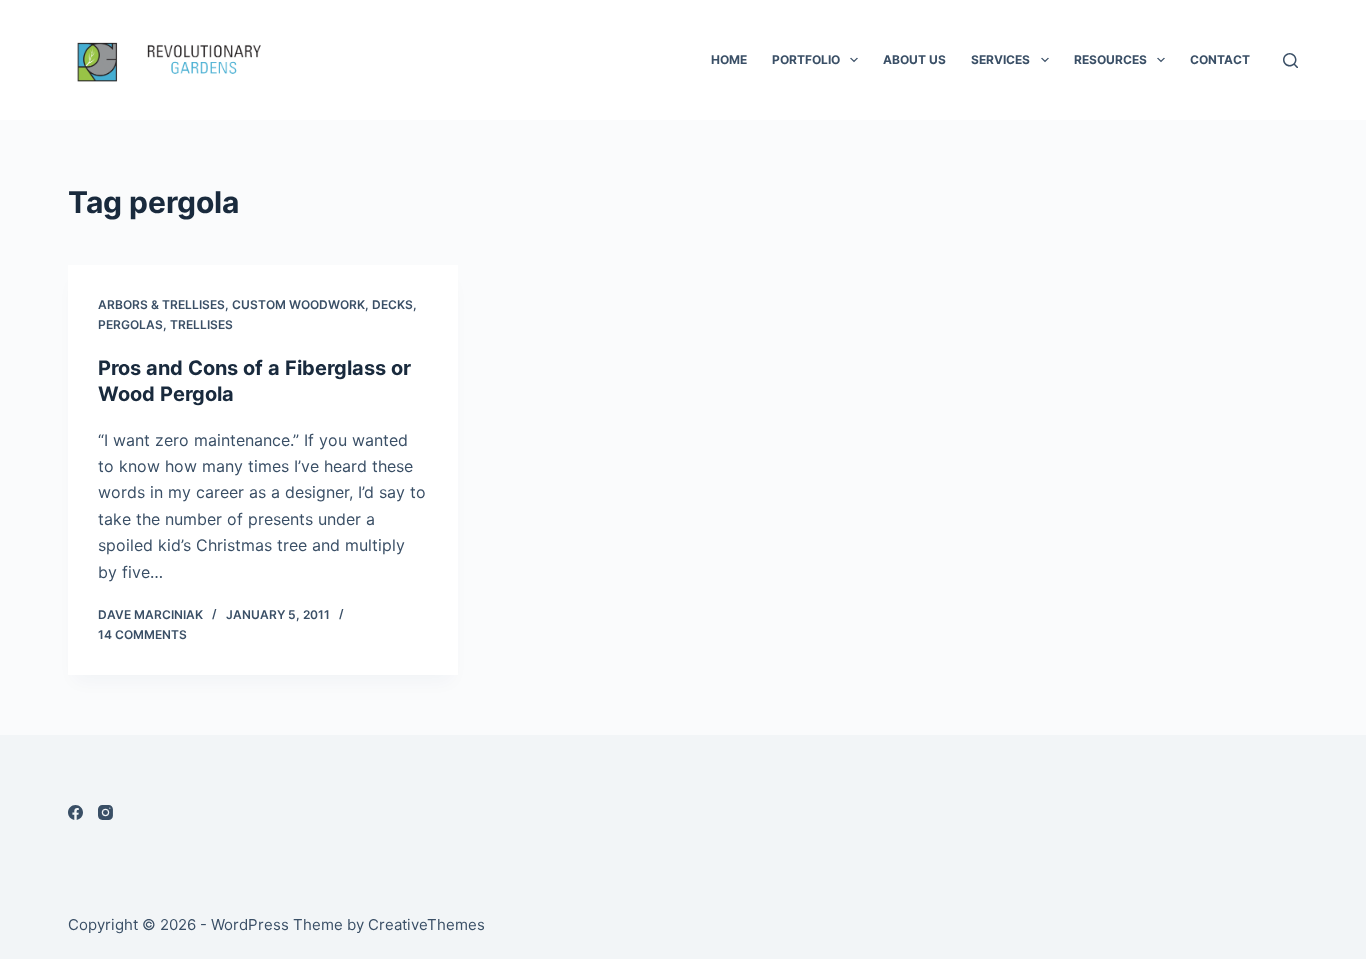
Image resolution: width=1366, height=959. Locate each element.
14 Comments (142, 634)
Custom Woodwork (298, 304)
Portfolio (806, 59)
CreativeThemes (426, 924)
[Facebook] (75, 812)
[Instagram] (105, 812)
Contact (1220, 59)
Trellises (201, 324)
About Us (914, 59)
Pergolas (130, 324)
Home (729, 59)
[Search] (1290, 60)
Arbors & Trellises (161, 304)
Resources (1110, 59)
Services (1000, 59)
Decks (392, 304)
